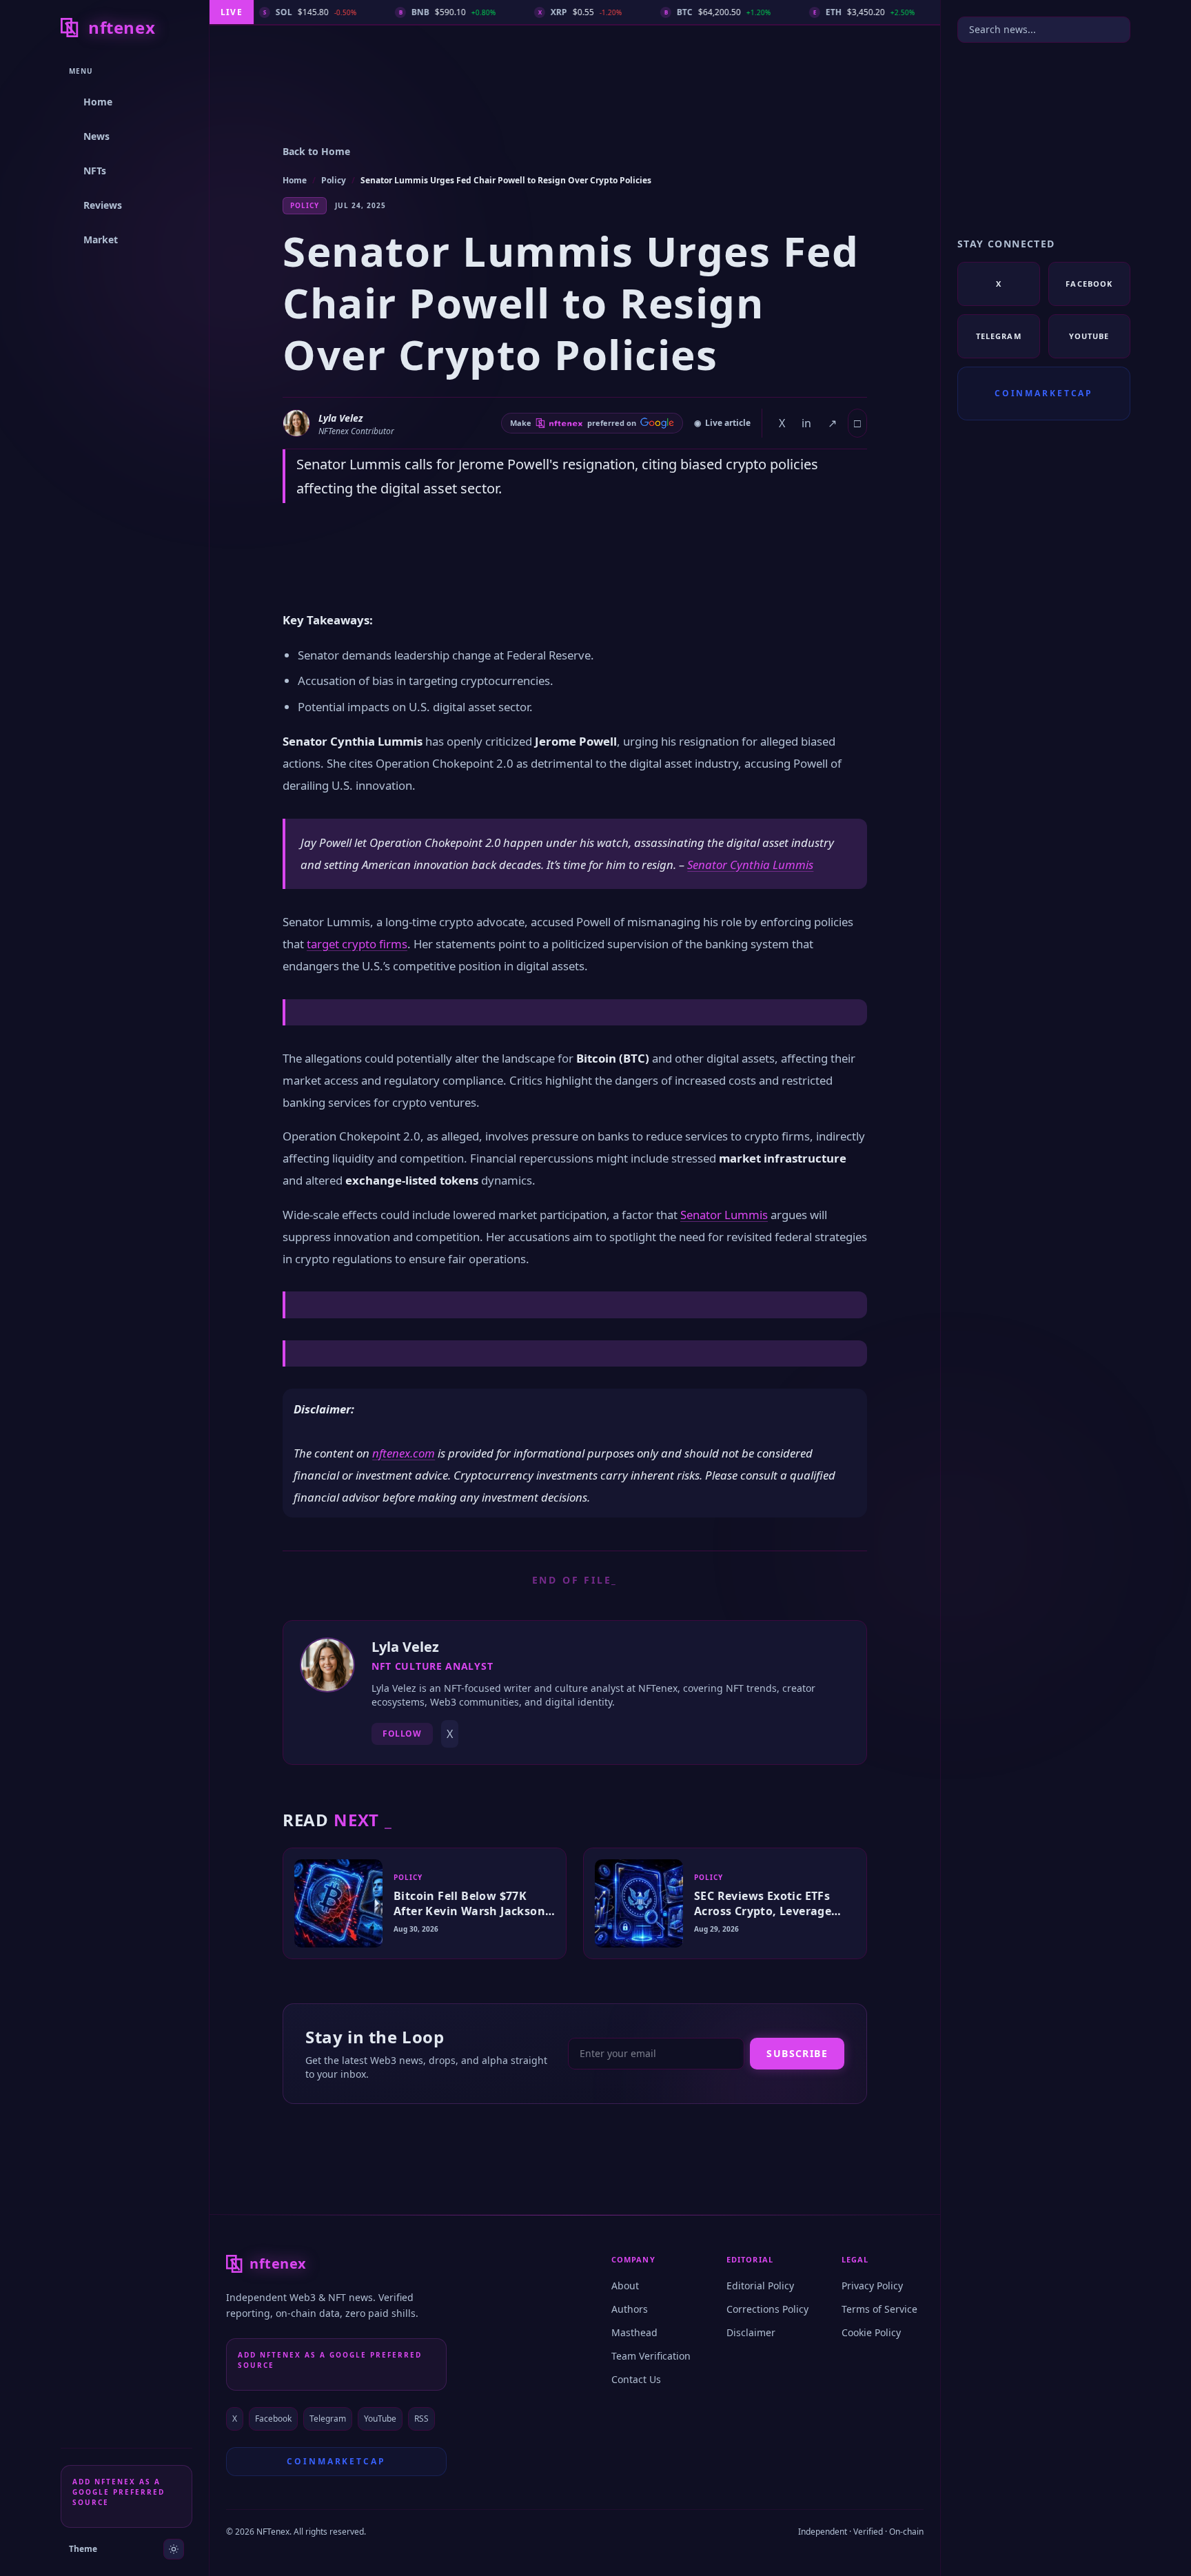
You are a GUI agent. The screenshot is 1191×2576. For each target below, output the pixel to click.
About (625, 2286)
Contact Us (636, 2379)
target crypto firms (357, 944)
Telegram (328, 2419)
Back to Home (316, 151)
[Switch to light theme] (174, 2549)
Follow (402, 1734)
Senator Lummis (724, 1215)
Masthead (634, 2332)
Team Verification (651, 2356)
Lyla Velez (340, 418)
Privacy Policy (872, 2286)
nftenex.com (404, 1453)
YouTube (380, 2419)
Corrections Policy (767, 2309)
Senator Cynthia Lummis (750, 865)
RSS (421, 2419)
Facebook (273, 2419)
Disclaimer (751, 2332)
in (806, 423)
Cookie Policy (871, 2332)
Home (295, 180)
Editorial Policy (760, 2286)
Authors (630, 2309)
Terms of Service (879, 2309)
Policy (334, 180)
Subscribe (797, 2053)
